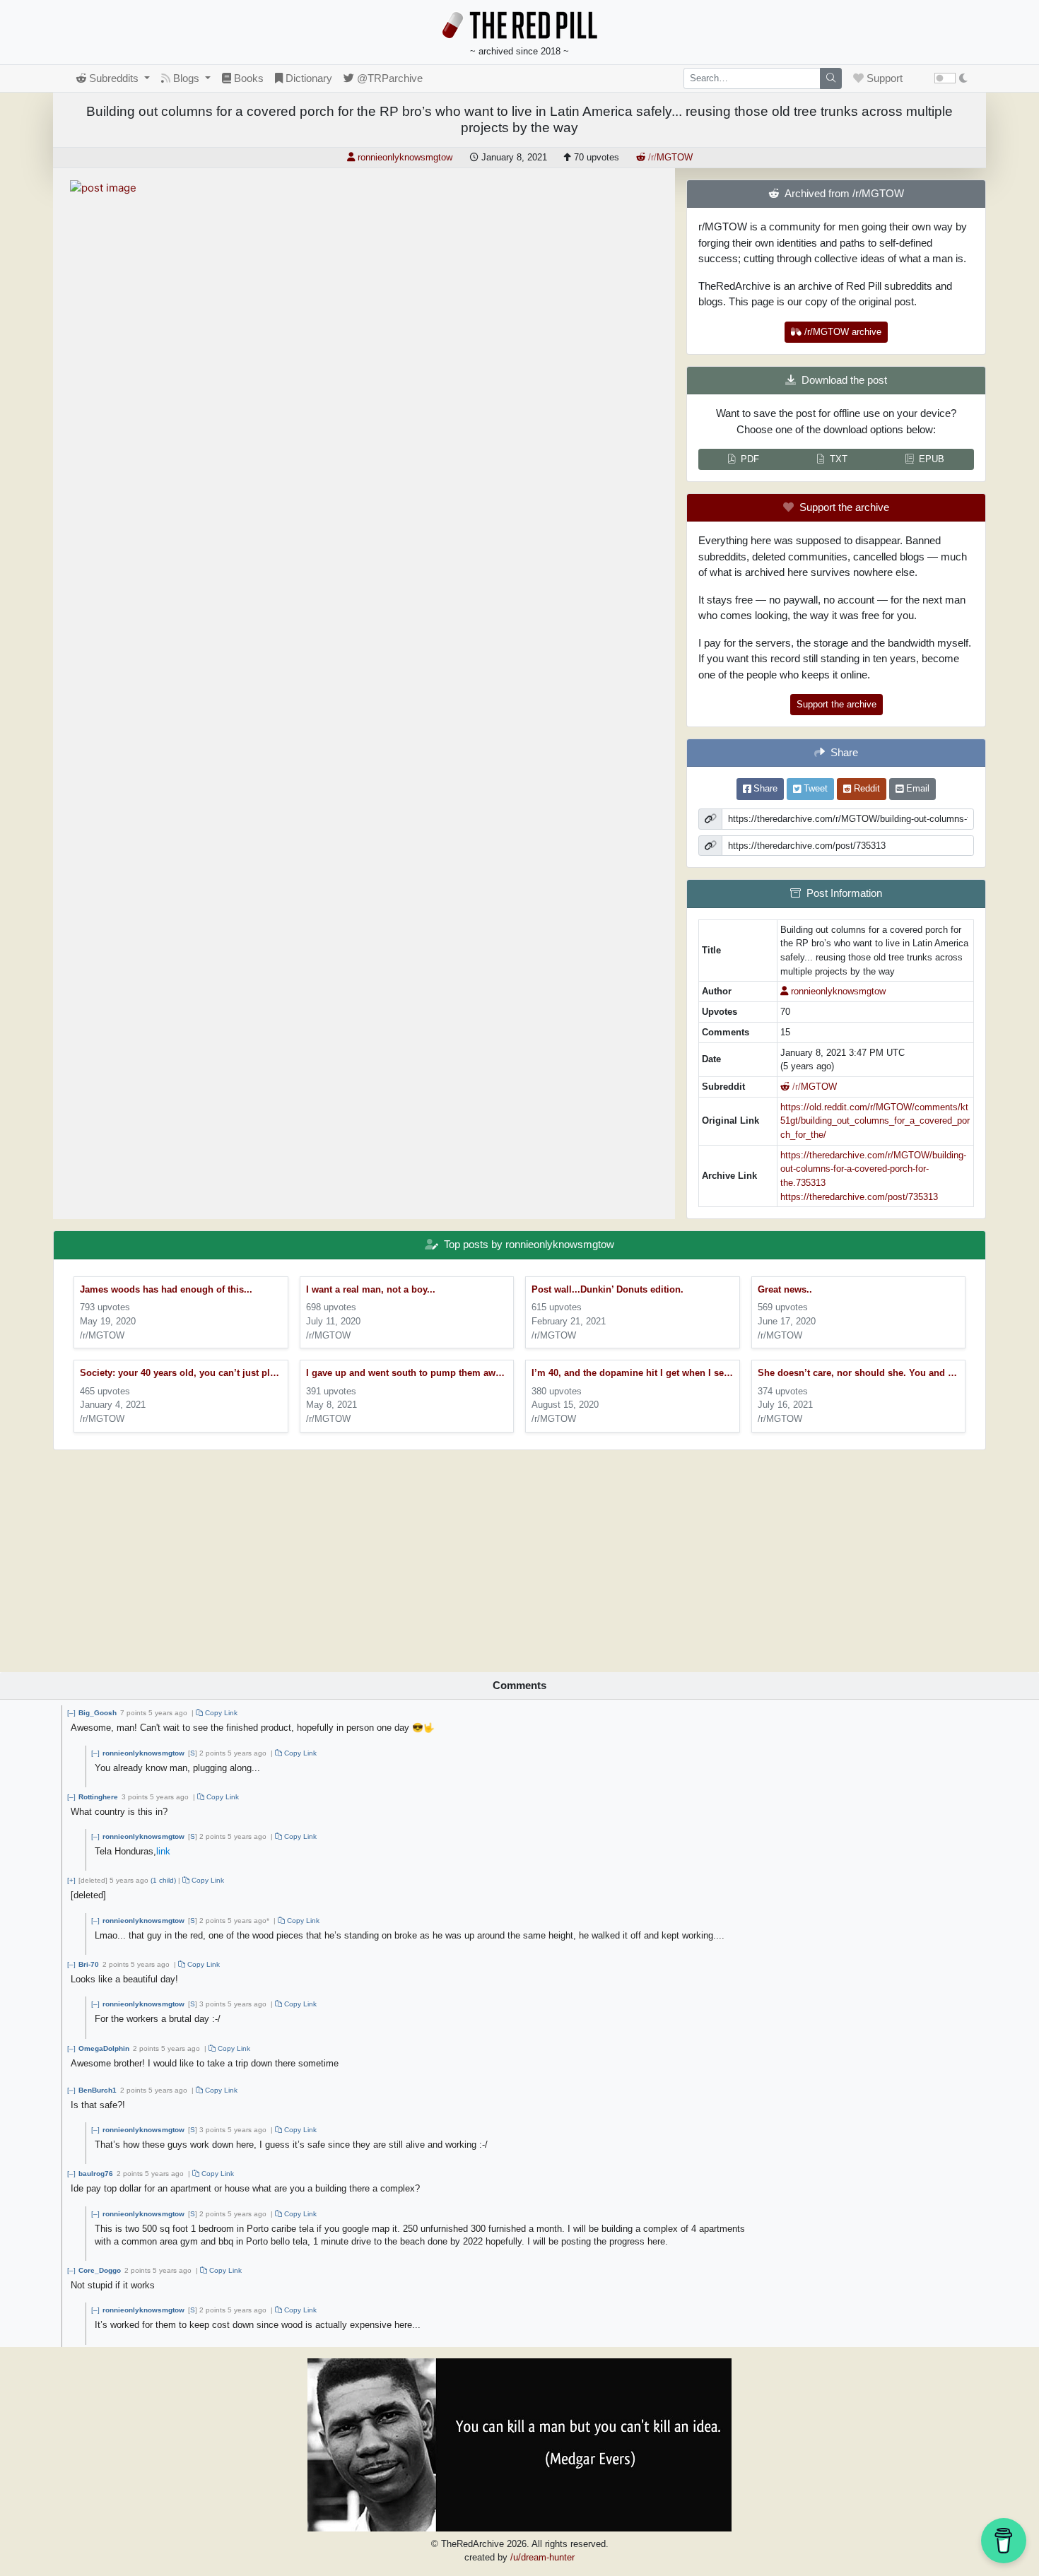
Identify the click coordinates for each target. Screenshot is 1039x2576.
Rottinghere (98, 1797)
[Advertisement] (519, 1556)
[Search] (831, 78)
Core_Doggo (100, 2270)
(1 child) (163, 1880)
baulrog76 (96, 2174)
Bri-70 (89, 1964)
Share (764, 788)
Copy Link (220, 1713)
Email (916, 788)
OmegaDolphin (104, 2048)
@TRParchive (388, 78)
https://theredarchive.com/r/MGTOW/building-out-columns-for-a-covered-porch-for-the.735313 (873, 1169)
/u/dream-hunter (542, 2557)
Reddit (865, 788)
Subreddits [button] (114, 78)
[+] (71, 1880)
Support (883, 78)
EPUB (932, 459)
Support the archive (837, 704)
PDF (750, 459)
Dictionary (307, 78)
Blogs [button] (186, 78)
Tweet (814, 788)
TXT (839, 459)
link (163, 1851)
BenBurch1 (98, 2090)
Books (247, 78)
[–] (71, 1713)
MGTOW (670, 157)
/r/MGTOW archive (841, 332)
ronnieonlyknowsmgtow (143, 1753)
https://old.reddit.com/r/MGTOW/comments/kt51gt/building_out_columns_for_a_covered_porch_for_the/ (875, 1121)
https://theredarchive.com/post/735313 (859, 1197)
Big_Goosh (98, 1713)
